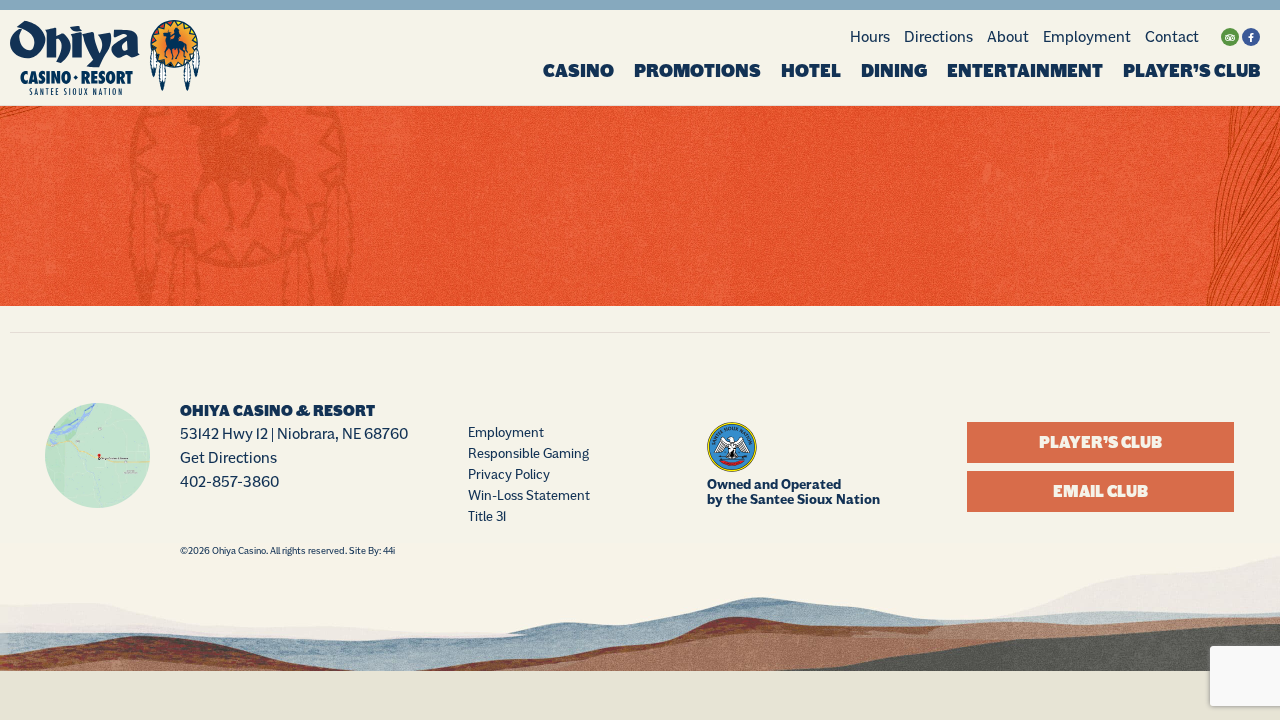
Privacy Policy (509, 474)
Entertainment (1025, 71)
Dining (894, 71)
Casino (578, 71)
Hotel (811, 71)
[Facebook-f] (1251, 37)
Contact (1172, 36)
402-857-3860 (229, 481)
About (1008, 36)
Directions (938, 36)
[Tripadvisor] (1230, 37)
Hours (870, 36)
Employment (1087, 36)
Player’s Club (1191, 71)
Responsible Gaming (528, 453)
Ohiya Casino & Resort (277, 411)
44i (389, 550)
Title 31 (487, 516)
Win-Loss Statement (529, 495)
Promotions (697, 71)
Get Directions (228, 457)
